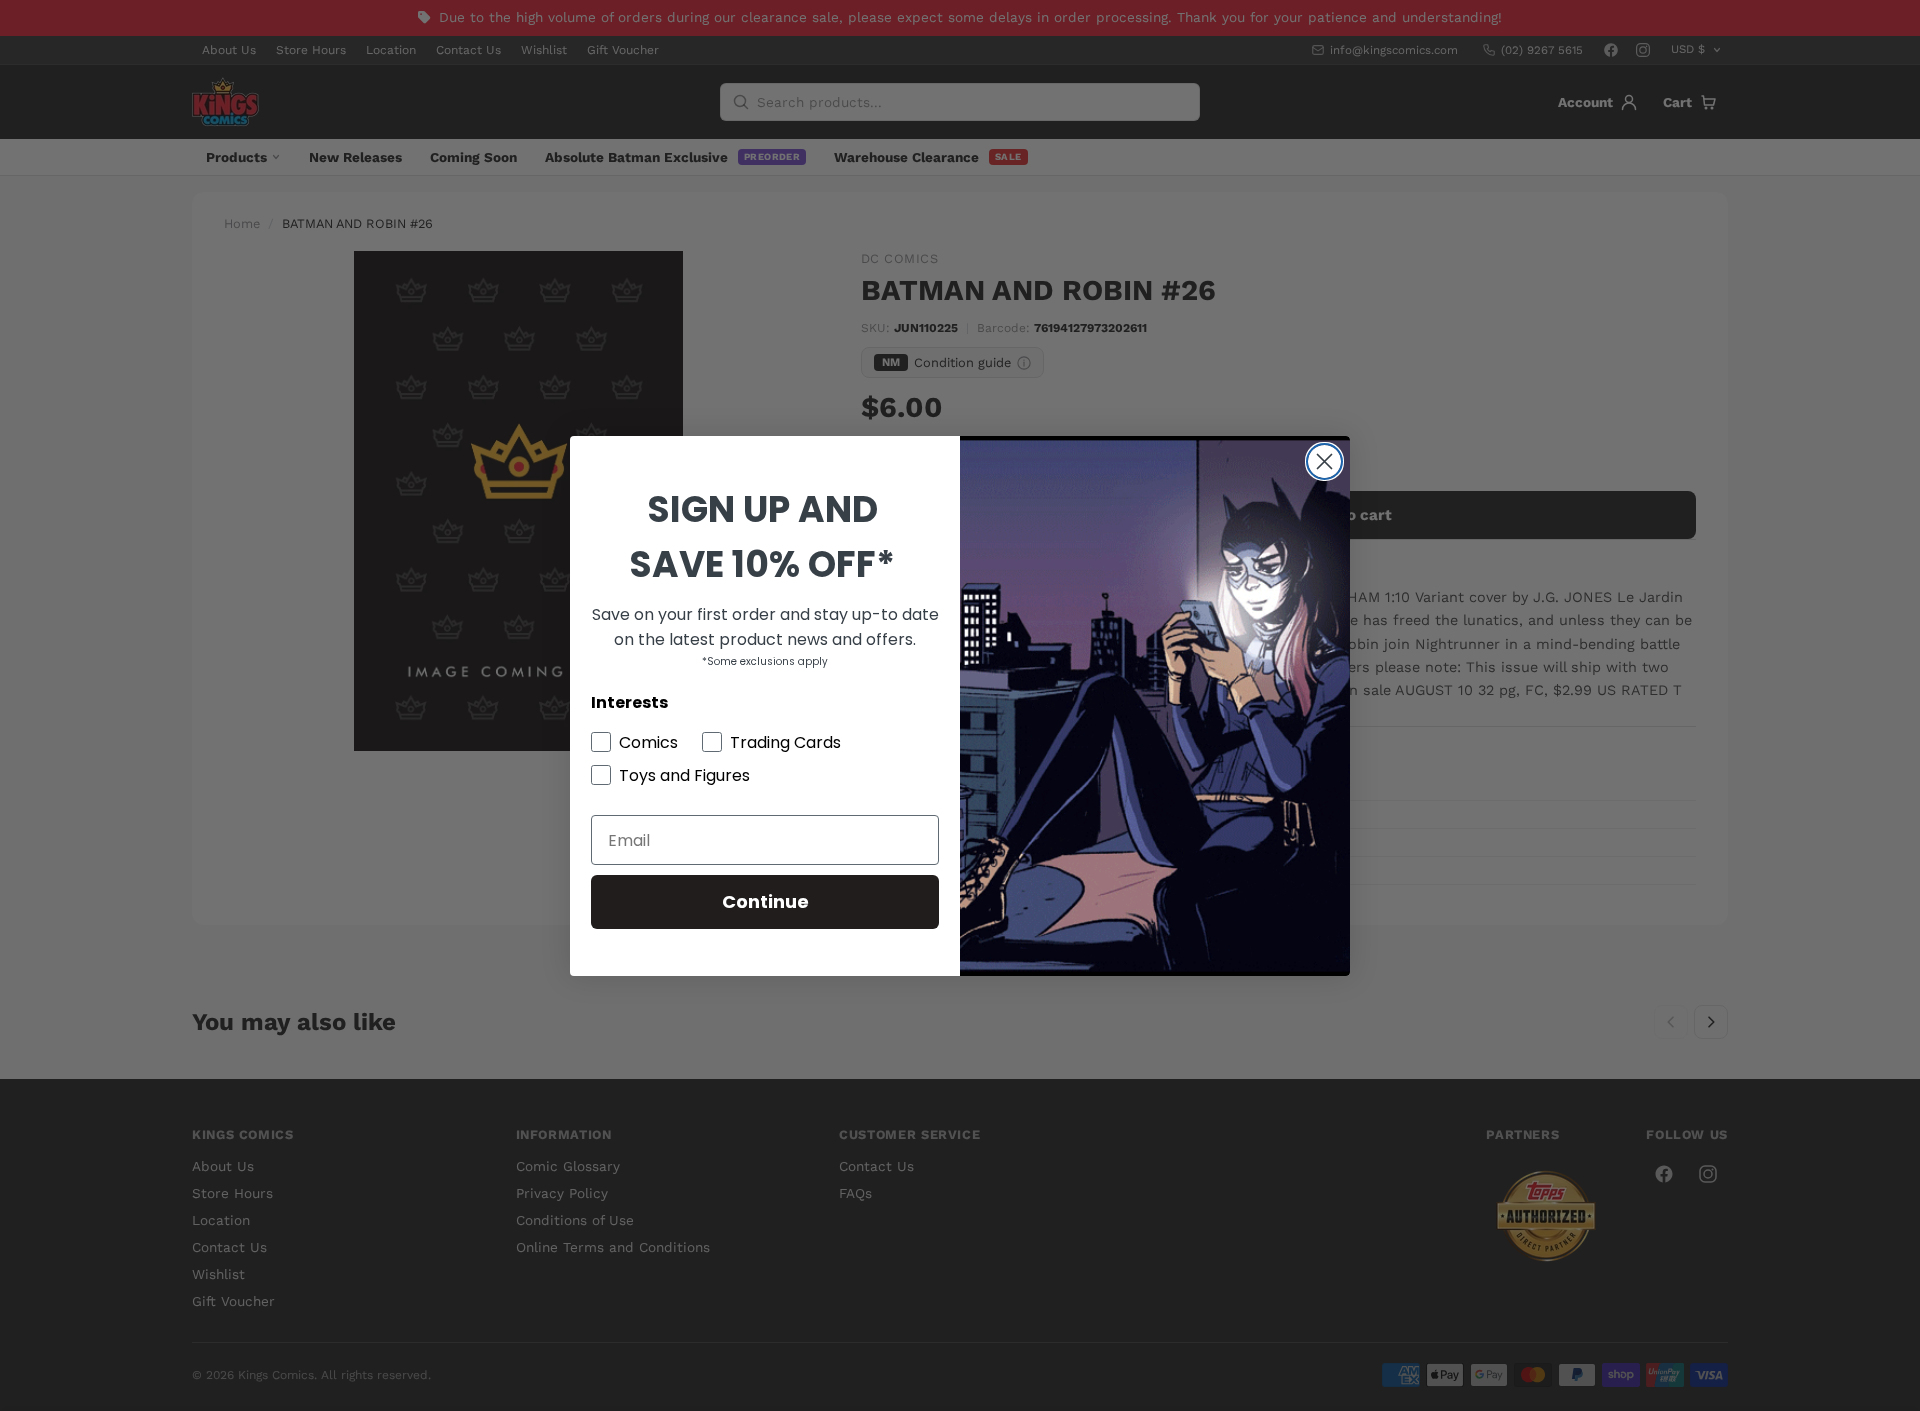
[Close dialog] (1324, 461)
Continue (765, 901)
